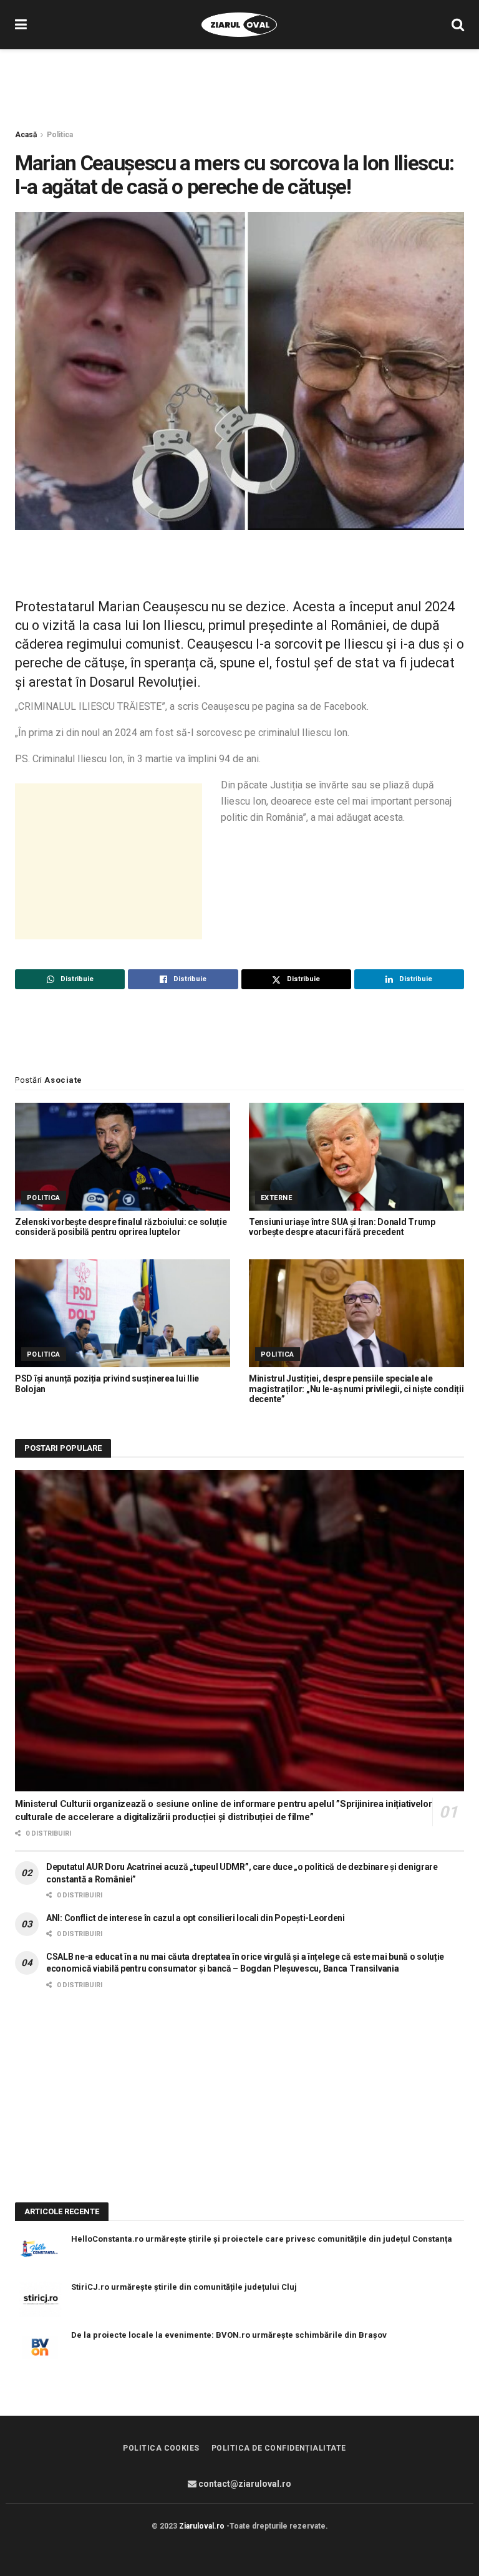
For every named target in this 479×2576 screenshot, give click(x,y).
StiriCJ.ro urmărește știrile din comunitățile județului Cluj (184, 2287)
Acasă (26, 135)
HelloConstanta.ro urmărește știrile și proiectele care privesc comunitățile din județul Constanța (262, 2239)
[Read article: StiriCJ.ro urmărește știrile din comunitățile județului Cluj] (40, 2299)
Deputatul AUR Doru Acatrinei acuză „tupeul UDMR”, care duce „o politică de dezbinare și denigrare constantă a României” (242, 1873)
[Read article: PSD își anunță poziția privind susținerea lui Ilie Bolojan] (123, 1313)
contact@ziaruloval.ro (244, 2484)
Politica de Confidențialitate (279, 2448)
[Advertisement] (239, 87)
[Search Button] (458, 25)
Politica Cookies (161, 2448)
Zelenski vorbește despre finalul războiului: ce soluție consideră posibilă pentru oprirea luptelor (121, 1227)
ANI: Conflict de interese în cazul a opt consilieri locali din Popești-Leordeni (196, 1918)
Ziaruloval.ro (202, 2526)
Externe (276, 1198)
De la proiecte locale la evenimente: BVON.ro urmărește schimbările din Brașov (229, 2335)
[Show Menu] (21, 25)
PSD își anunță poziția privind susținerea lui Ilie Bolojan (107, 1384)
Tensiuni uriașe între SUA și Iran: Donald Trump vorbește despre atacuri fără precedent (342, 1227)
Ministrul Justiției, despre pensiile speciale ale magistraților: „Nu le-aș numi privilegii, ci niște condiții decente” (356, 1389)
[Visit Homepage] (239, 25)
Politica (60, 135)
